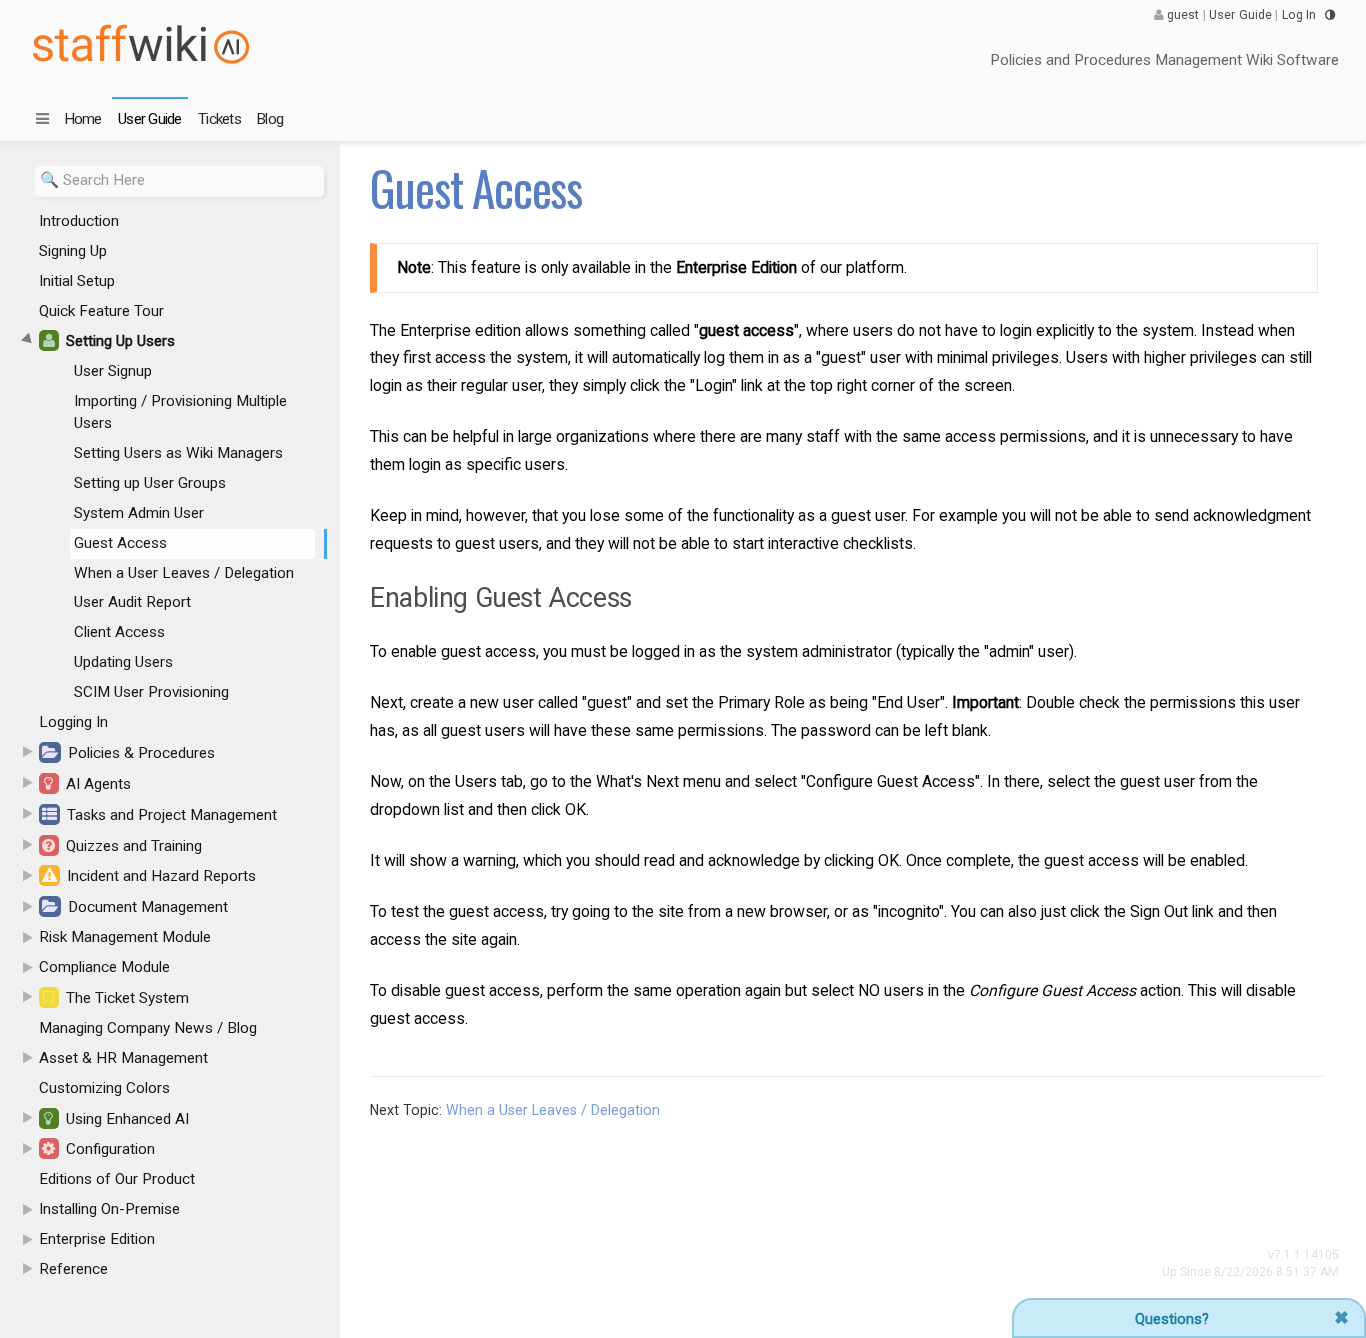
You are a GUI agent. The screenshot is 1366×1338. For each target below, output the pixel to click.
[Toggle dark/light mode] (1330, 16)
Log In (1299, 15)
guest (1183, 15)
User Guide (1240, 15)
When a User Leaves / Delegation (553, 1110)
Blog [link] (269, 119)
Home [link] (83, 119)
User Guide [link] (149, 119)
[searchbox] (179, 181)
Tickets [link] (219, 119)
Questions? (1172, 1319)
